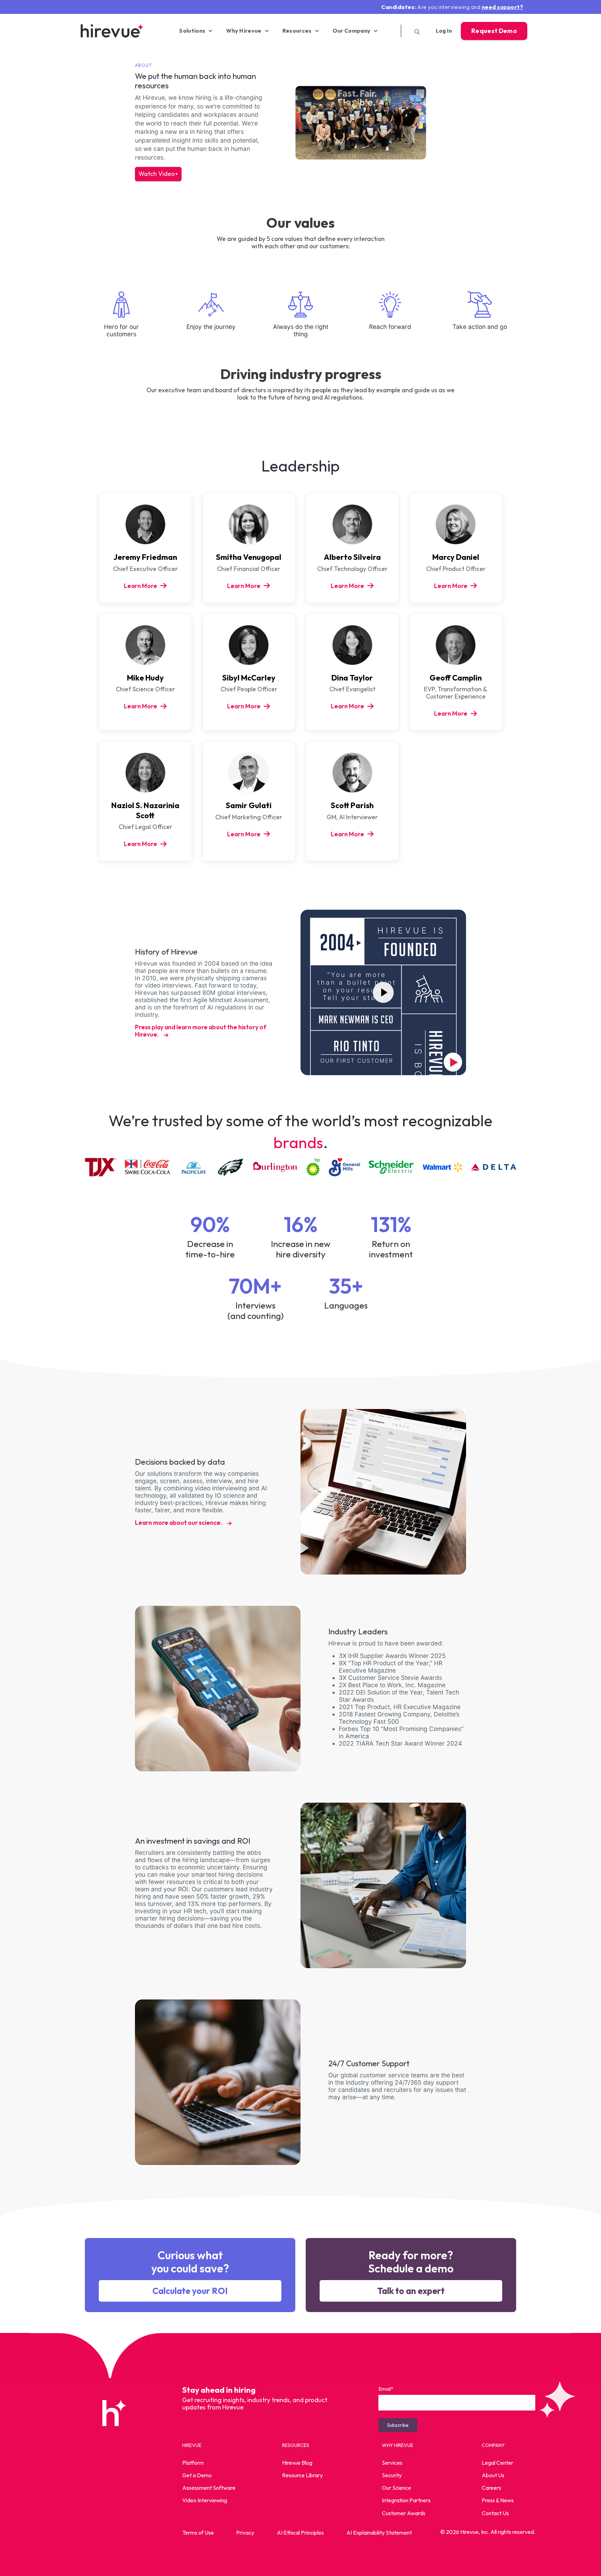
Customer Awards (404, 2513)
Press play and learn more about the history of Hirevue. (201, 1031)
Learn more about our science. (179, 1523)
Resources (297, 31)
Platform (193, 2463)
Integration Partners (406, 2500)
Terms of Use (198, 2533)
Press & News (498, 2500)
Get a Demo (197, 2475)
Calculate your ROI (190, 2291)
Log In (444, 31)
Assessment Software (209, 2488)
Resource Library (302, 2475)
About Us (493, 2475)
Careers (491, 2488)
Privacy (245, 2533)
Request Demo (494, 31)
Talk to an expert (411, 2291)
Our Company (352, 31)
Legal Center (498, 2463)
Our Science (396, 2488)
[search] (415, 31)
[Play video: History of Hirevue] (383, 992)
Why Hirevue (244, 31)
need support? (503, 7)
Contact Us (495, 2513)
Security (392, 2475)
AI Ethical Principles (300, 2533)
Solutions (192, 31)
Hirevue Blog (297, 2463)
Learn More (141, 586)
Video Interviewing (205, 2500)
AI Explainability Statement (379, 2533)
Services (392, 2463)
